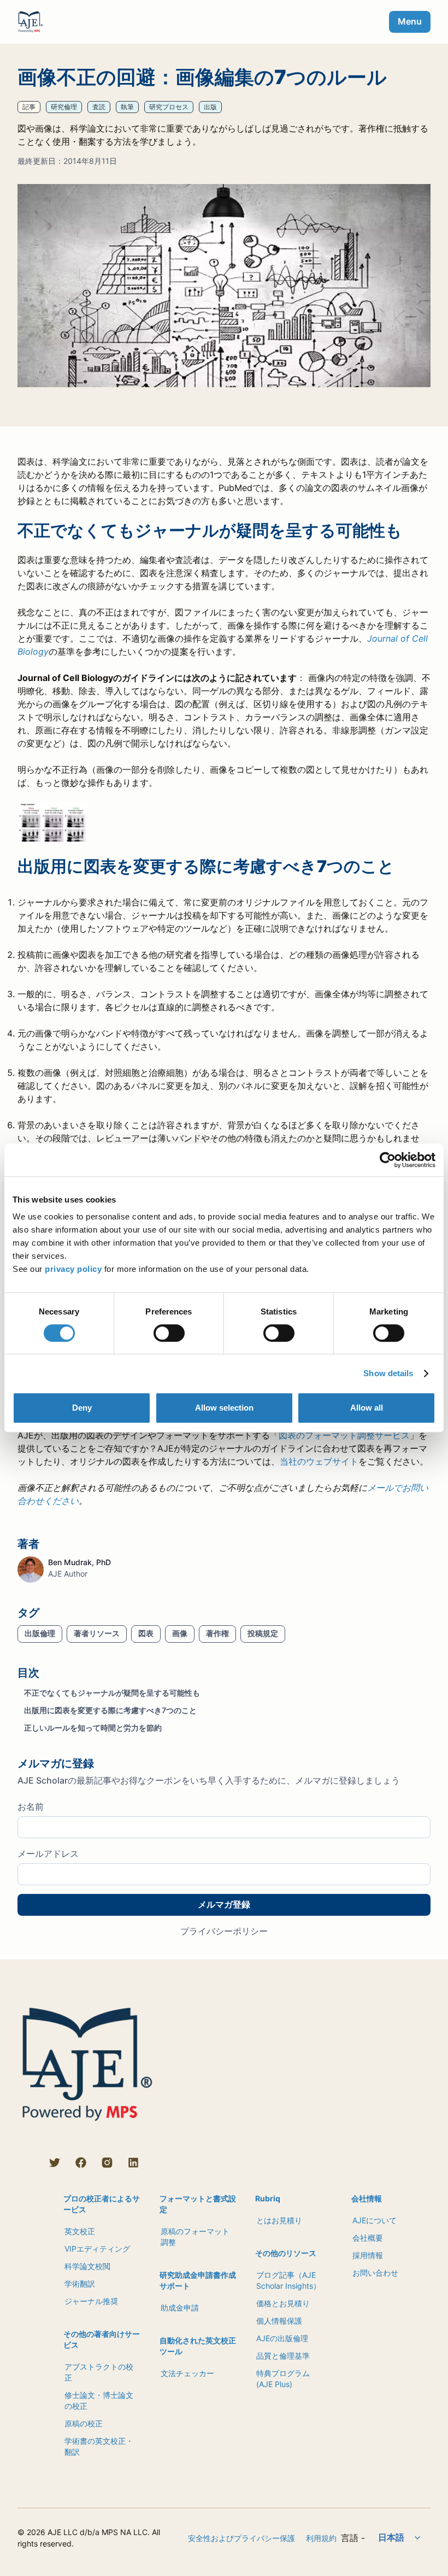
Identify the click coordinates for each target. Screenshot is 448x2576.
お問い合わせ (375, 2273)
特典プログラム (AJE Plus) (283, 2379)
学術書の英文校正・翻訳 (99, 2446)
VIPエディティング (97, 2249)
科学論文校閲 (87, 2266)
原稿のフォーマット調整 (195, 2237)
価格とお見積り (283, 2303)
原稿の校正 (84, 2423)
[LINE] (28, 2163)
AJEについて (375, 2220)
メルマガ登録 (224, 1904)
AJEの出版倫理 (282, 2338)
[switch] (169, 1333)
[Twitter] (55, 2163)
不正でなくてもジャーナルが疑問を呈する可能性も (112, 1693)
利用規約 (321, 2538)
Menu (410, 21)
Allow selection (224, 1408)
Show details (388, 1373)
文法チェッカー (187, 2373)
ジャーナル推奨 (91, 2301)
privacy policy (73, 1269)
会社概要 (368, 2238)
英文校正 (80, 2231)
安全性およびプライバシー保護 (241, 2538)
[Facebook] (81, 2163)
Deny (82, 1408)
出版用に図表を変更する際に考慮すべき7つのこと (110, 1710)
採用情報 (368, 2255)
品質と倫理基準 (283, 2356)
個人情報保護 (279, 2321)
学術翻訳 (80, 2284)
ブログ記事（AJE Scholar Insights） (288, 2280)
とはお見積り (279, 2220)
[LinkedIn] (133, 2163)
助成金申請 (180, 2308)
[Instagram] (107, 2163)
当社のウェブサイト (319, 1461)
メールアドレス (48, 1853)
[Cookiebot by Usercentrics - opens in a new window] (388, 1160)
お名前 (31, 1807)
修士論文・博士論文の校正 (99, 2400)
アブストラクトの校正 (99, 2372)
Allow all (367, 1408)
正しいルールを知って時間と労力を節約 (93, 1728)
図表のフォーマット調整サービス (344, 1435)
